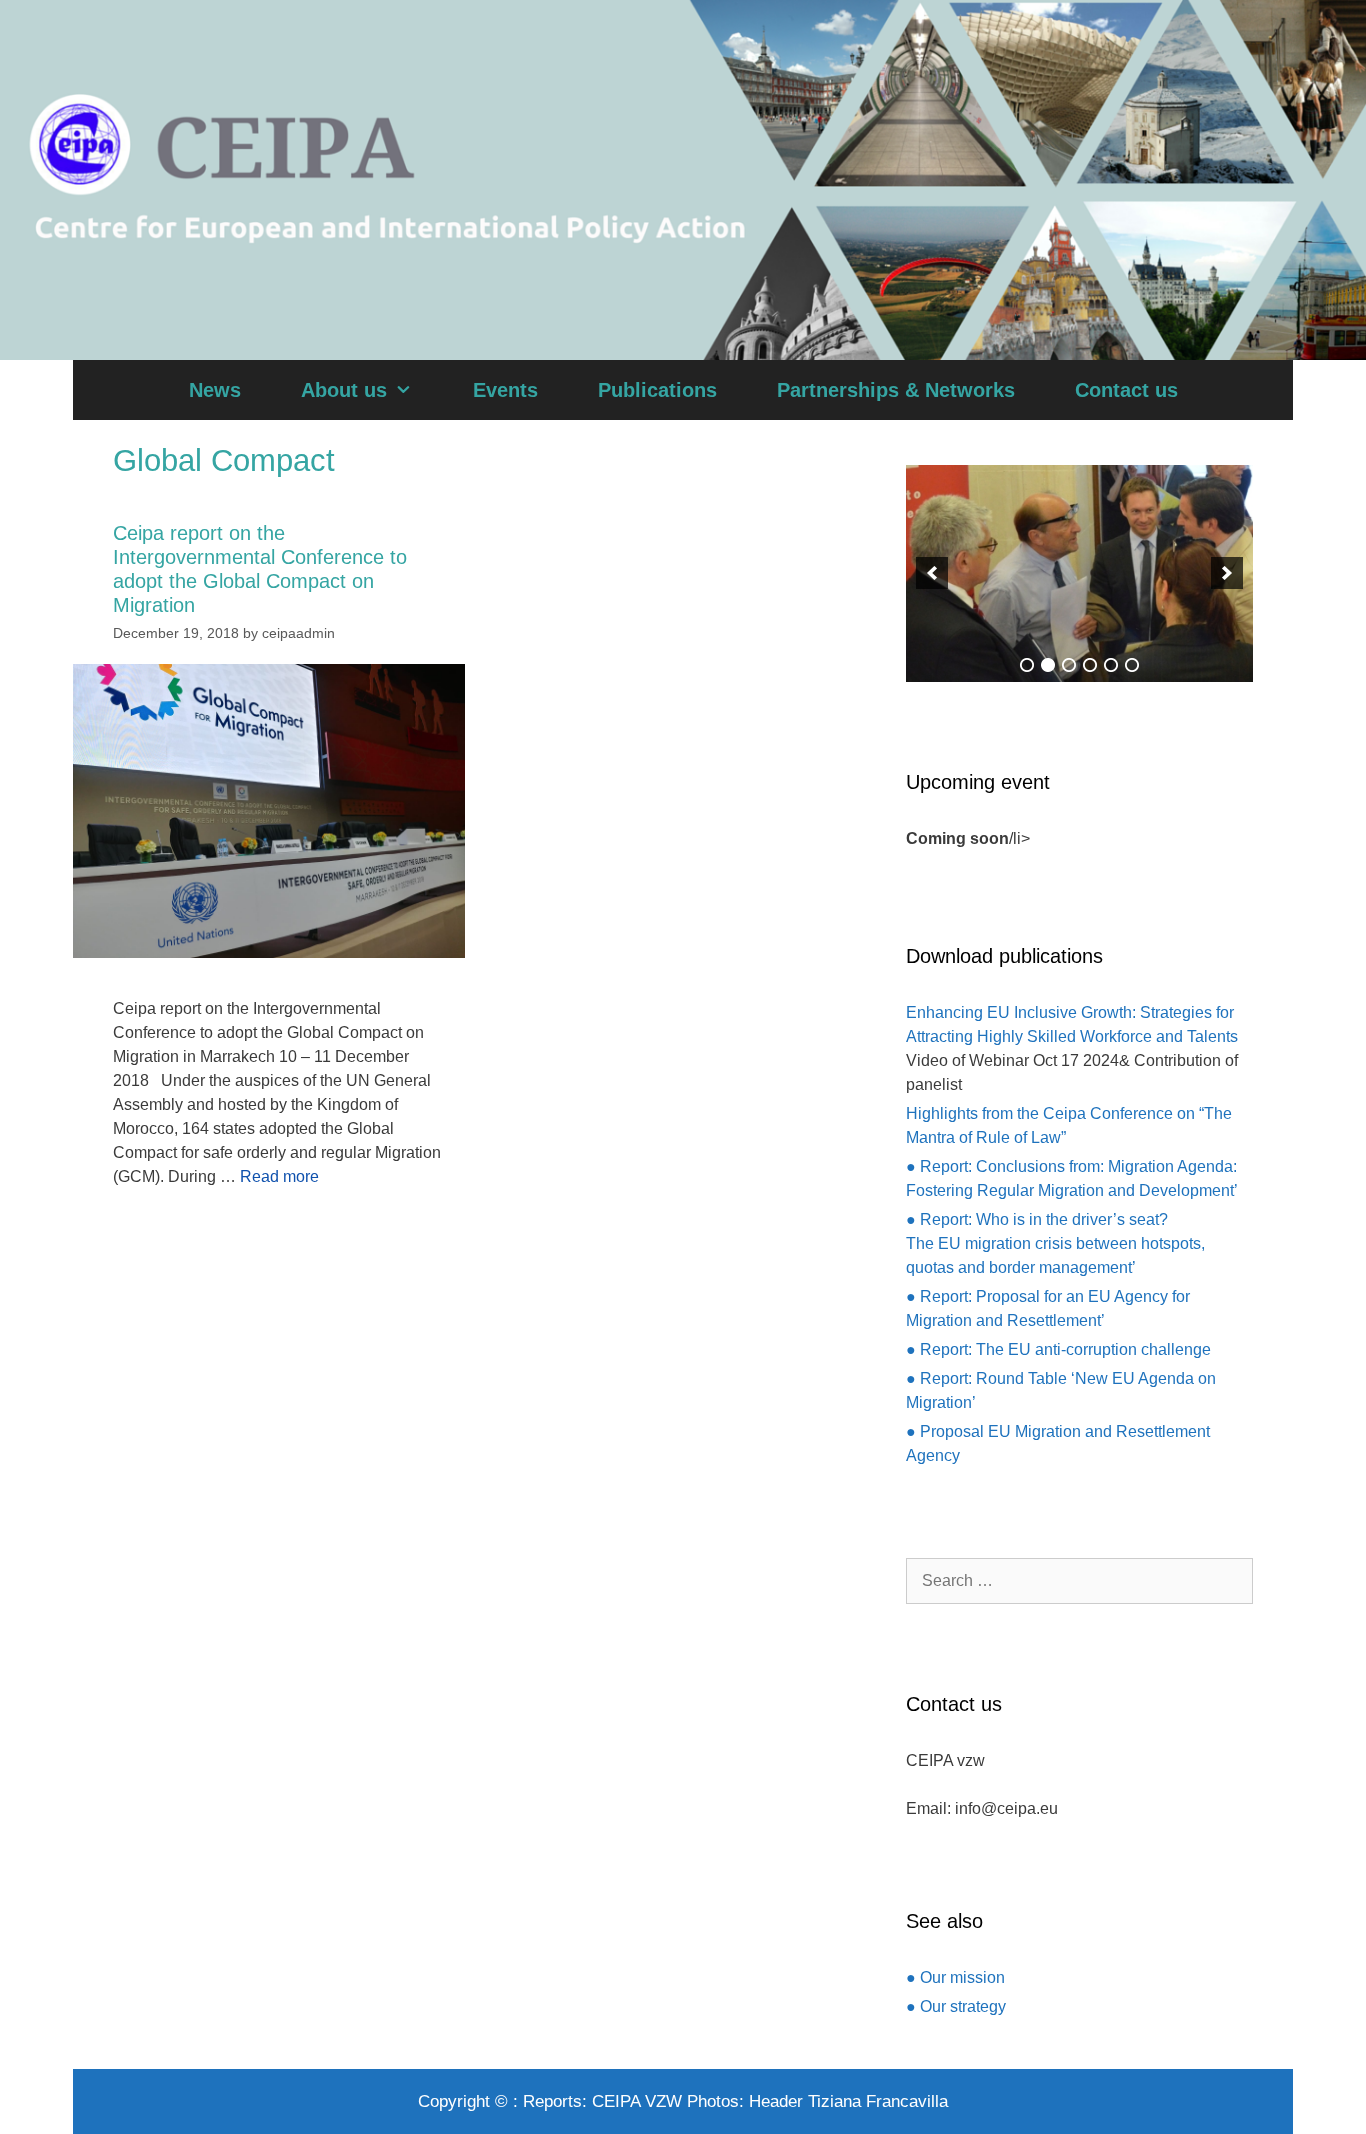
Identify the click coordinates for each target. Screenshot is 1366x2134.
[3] (1069, 665)
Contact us (1126, 390)
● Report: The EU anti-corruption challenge (1058, 1349)
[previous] (932, 573)
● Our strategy (956, 2006)
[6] (1132, 665)
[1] (1027, 665)
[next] (1227, 573)
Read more (279, 1176)
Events (505, 390)
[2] (1048, 665)
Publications (657, 390)
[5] (1111, 665)
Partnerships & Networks (896, 390)
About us (344, 390)
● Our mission (955, 1977)
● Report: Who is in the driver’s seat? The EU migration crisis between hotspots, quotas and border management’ (1055, 1243)
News (215, 390)
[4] (1090, 665)
